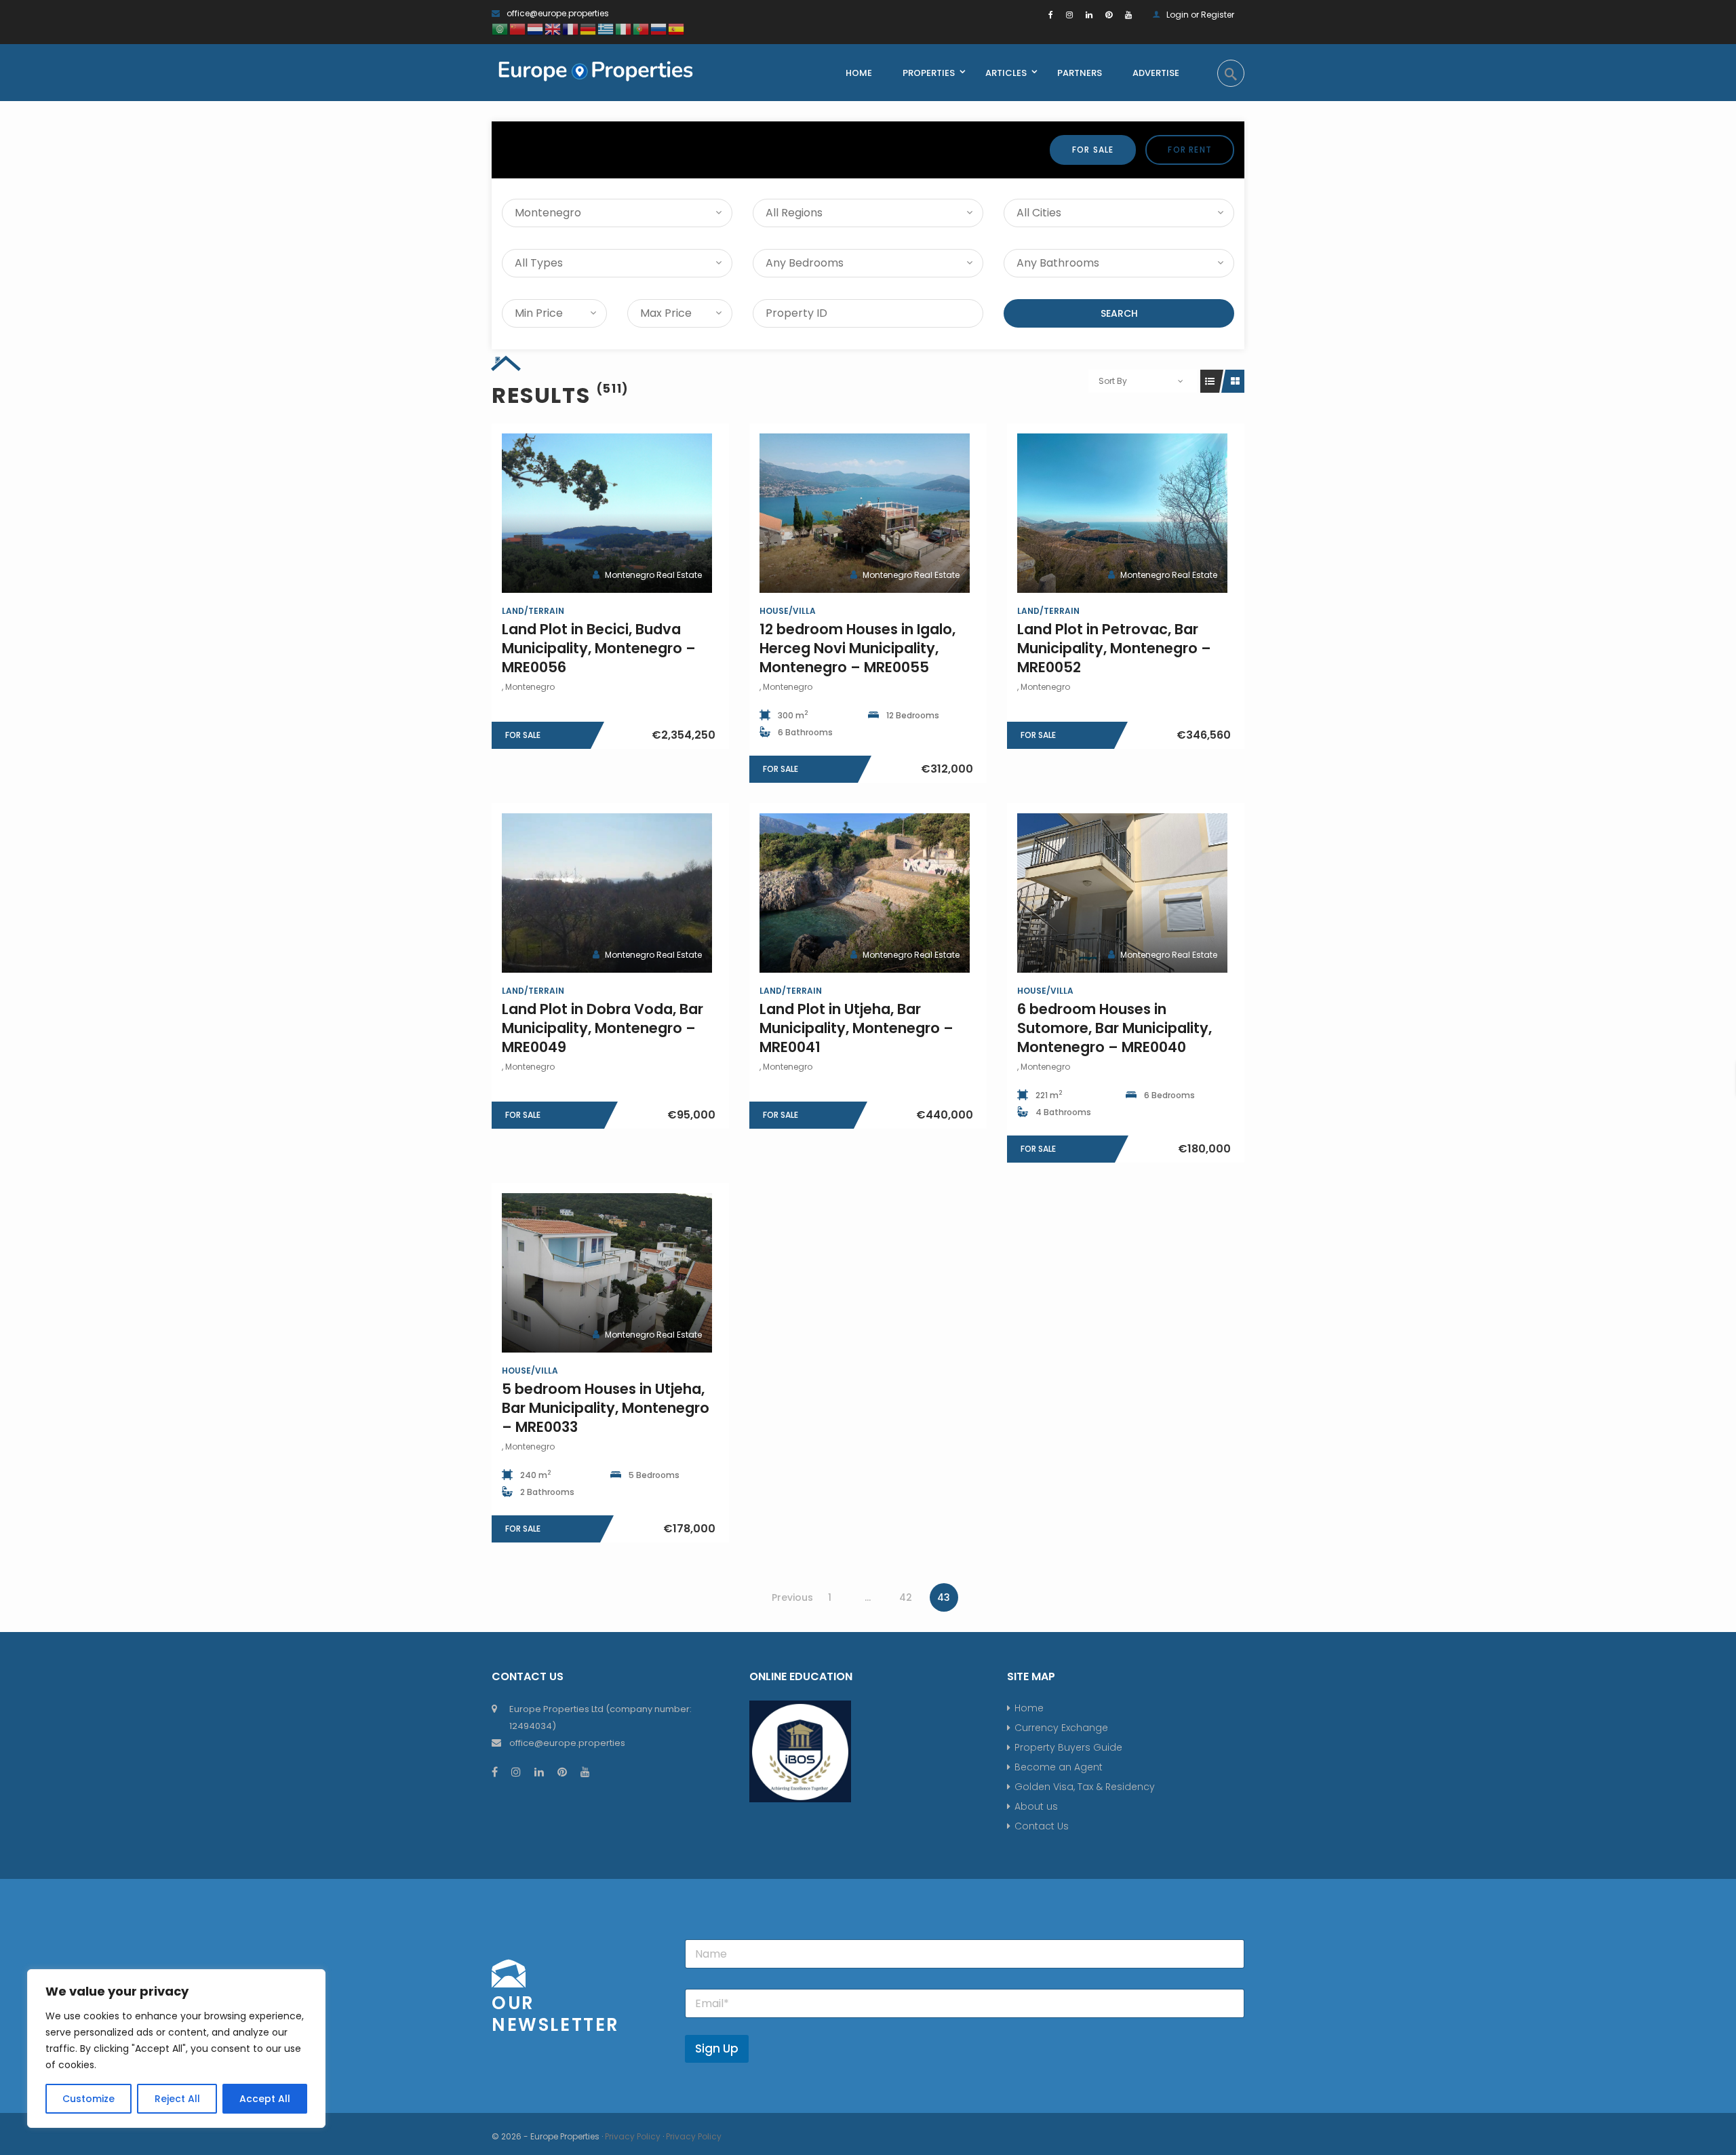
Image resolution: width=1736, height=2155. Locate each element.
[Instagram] (1069, 15)
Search (1119, 313)
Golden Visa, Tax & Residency (1085, 1787)
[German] (589, 28)
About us (1036, 1806)
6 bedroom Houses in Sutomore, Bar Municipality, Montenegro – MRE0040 (1114, 1028)
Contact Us (1042, 1826)
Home (1029, 1708)
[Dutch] (536, 28)
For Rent (1190, 150)
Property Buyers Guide (1068, 1747)
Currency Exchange (1061, 1728)
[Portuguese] (642, 28)
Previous (792, 1597)
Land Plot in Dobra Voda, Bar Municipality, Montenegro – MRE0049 (603, 1028)
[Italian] (624, 28)
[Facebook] (1051, 15)
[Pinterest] (1109, 15)
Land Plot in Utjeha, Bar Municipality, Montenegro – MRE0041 (856, 1028)
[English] (553, 28)
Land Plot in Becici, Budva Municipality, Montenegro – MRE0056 (599, 648)
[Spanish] (677, 28)
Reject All (177, 2099)
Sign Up (717, 2049)
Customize (88, 2099)
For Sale (1093, 150)
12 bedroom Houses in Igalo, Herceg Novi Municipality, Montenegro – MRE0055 (857, 648)
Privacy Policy (633, 2136)
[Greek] (606, 28)
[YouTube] (1128, 15)
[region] (176, 2049)
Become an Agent (1059, 1767)
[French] (571, 28)
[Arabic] (500, 28)
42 (906, 1597)
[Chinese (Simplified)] (518, 28)
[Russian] (659, 28)
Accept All (265, 2099)
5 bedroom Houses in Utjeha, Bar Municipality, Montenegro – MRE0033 (606, 1408)
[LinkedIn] (1089, 15)
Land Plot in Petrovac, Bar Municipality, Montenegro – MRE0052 (1114, 648)
